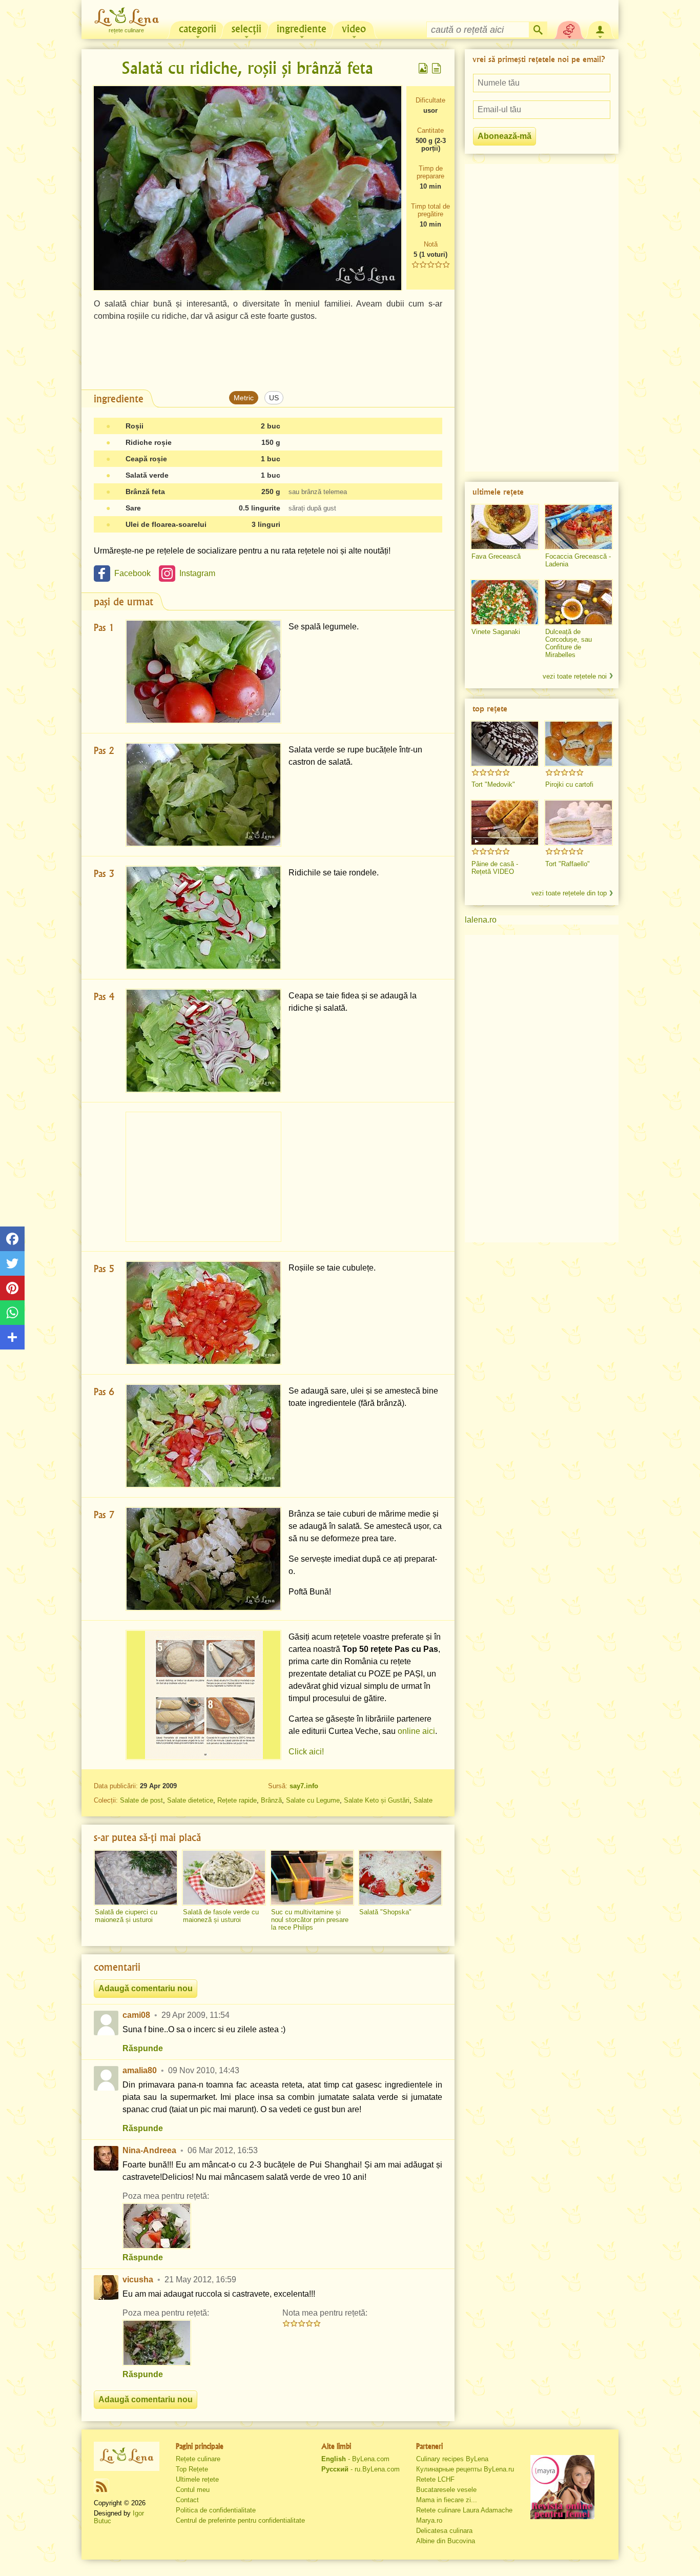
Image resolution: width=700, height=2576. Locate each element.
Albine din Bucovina (446, 2541)
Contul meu (193, 2490)
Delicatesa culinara (444, 2531)
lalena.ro (481, 920)
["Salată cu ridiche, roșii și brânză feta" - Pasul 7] (203, 1559)
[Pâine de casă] (505, 823)
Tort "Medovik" (493, 784)
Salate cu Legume (313, 1800)
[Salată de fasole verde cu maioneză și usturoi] (224, 1878)
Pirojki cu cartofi (569, 784)
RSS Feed (101, 2486)
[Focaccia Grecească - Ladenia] (579, 527)
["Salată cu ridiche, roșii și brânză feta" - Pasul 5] (203, 1313)
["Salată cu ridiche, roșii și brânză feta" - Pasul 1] (203, 672)
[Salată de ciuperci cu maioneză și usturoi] (136, 1878)
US (274, 398)
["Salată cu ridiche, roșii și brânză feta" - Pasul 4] (203, 1041)
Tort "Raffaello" (568, 864)
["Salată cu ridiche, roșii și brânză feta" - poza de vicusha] (157, 2343)
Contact (187, 2500)
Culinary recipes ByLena (452, 2459)
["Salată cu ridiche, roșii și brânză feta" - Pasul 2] (203, 795)
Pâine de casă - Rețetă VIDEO (495, 868)
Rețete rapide (237, 1800)
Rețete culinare (198, 2459)
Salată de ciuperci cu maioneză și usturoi (126, 1916)
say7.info (304, 1786)
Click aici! (306, 1752)
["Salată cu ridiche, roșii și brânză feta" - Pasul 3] (203, 918)
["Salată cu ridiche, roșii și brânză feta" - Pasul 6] (203, 1436)
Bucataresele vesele (446, 2490)
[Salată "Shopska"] (400, 1878)
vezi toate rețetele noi (575, 676)
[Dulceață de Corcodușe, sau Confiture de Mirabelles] (579, 602)
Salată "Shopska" (385, 1912)
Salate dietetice (190, 1800)
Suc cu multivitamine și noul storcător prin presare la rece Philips (310, 1920)
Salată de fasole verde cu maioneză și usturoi (221, 1916)
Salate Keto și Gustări (377, 1800)
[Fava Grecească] (505, 527)
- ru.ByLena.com (361, 2469)
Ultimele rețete (197, 2479)
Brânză (271, 1800)
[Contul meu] (600, 29)
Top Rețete (192, 2469)
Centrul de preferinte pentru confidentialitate (240, 2520)
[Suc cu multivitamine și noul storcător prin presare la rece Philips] (312, 1878)
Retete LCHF (435, 2479)
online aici (416, 1731)
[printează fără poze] (437, 68)
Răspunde (143, 2048)
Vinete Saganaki (496, 632)
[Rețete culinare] (127, 2456)
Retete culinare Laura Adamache (464, 2510)
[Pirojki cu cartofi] (579, 744)
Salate (423, 1800)
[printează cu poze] (423, 68)
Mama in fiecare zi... (447, 2500)
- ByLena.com (355, 2459)
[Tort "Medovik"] (505, 744)
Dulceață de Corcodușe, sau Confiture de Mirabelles (569, 643)
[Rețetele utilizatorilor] (569, 29)
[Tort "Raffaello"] (579, 823)
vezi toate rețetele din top (569, 893)
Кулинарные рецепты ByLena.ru (465, 2469)
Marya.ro (429, 2520)
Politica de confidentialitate (216, 2510)
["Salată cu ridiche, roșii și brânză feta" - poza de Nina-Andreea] (157, 2226)
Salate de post (141, 1800)
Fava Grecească (496, 556)
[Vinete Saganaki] (505, 602)
